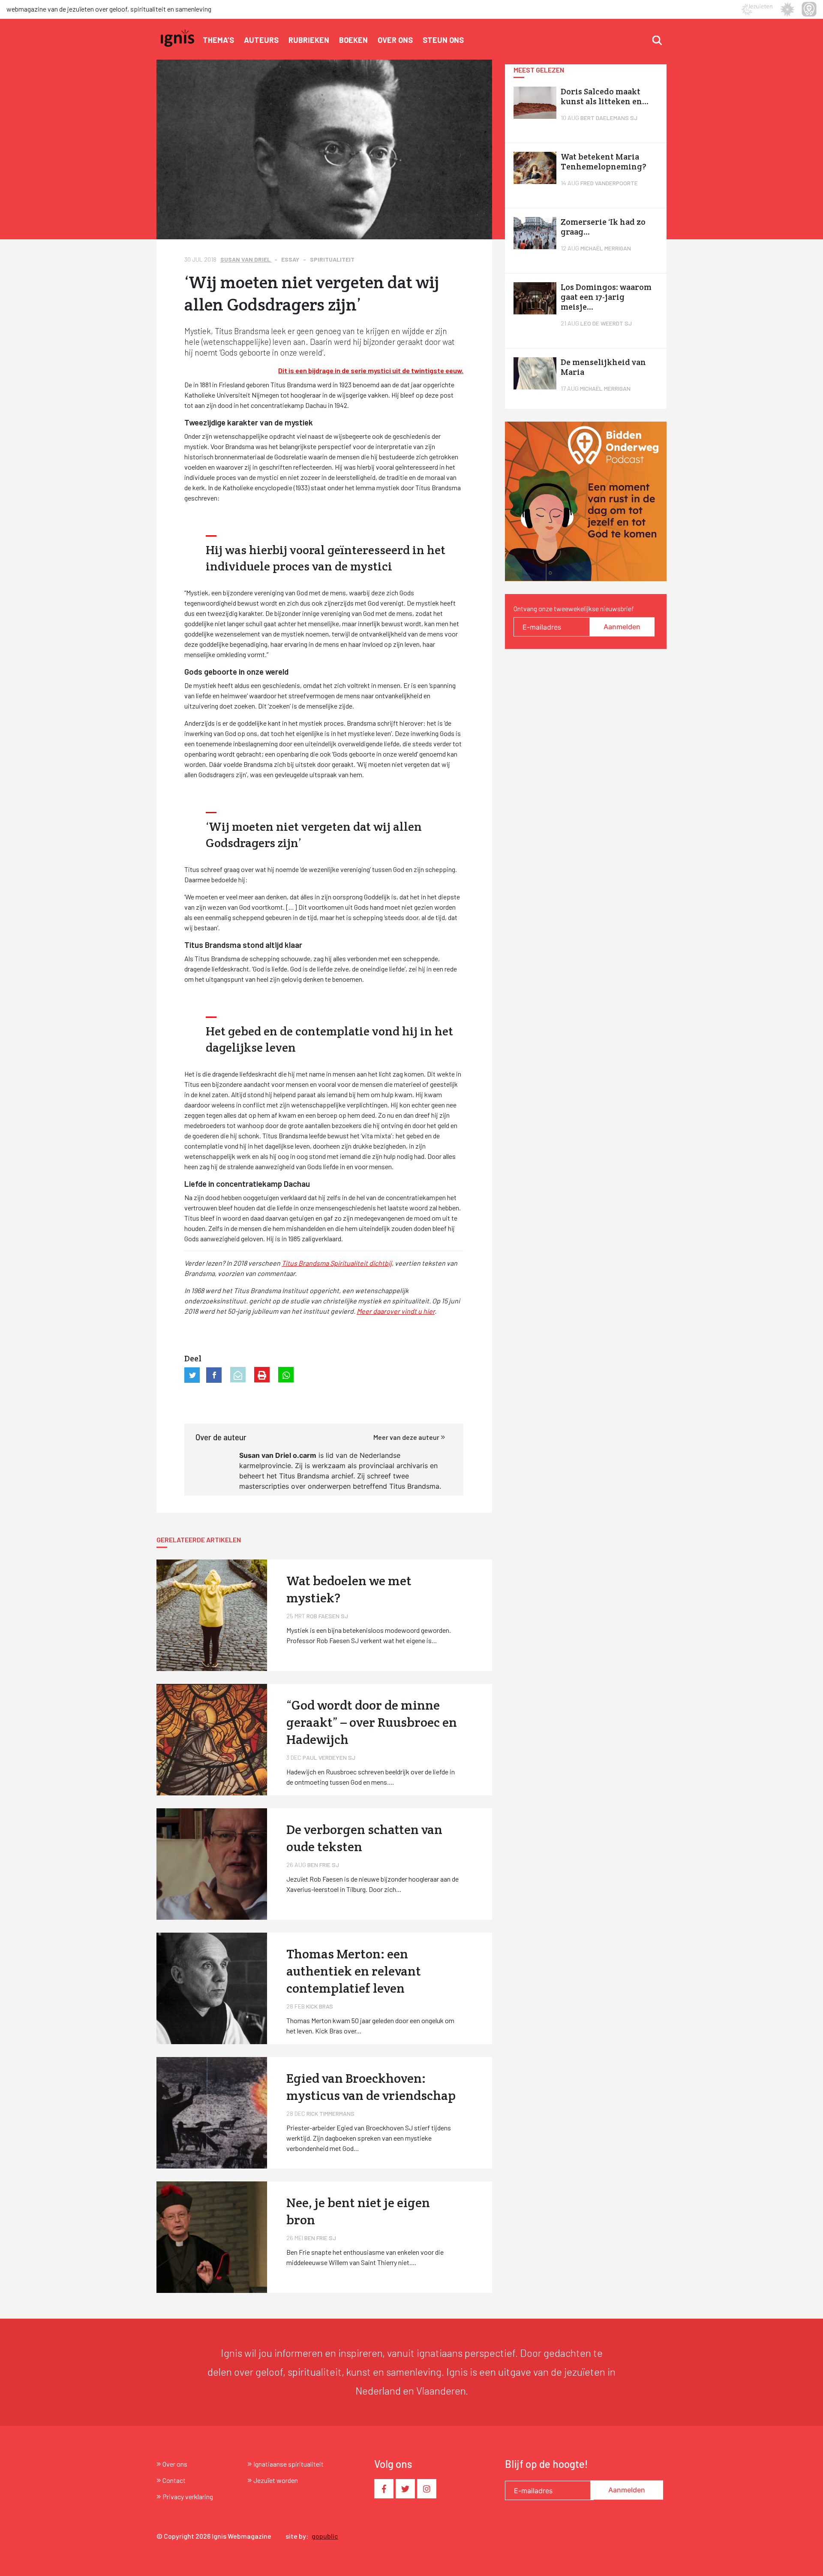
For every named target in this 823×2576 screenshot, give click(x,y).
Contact (174, 2480)
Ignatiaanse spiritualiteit (288, 2464)
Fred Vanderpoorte (609, 183)
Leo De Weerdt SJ (606, 323)
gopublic (325, 2536)
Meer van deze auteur (407, 1437)
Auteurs (261, 40)
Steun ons (443, 40)
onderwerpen (329, 1486)
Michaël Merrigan (606, 248)
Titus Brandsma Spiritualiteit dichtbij (337, 1263)
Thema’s (218, 40)
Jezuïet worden (276, 2480)
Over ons (395, 40)
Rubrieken (309, 40)
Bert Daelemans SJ (609, 118)
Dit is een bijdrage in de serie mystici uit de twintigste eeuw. (371, 370)
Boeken (353, 40)
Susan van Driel (246, 259)
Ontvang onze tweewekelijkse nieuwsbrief (574, 608)
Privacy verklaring (188, 2496)
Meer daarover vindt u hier (396, 1311)
